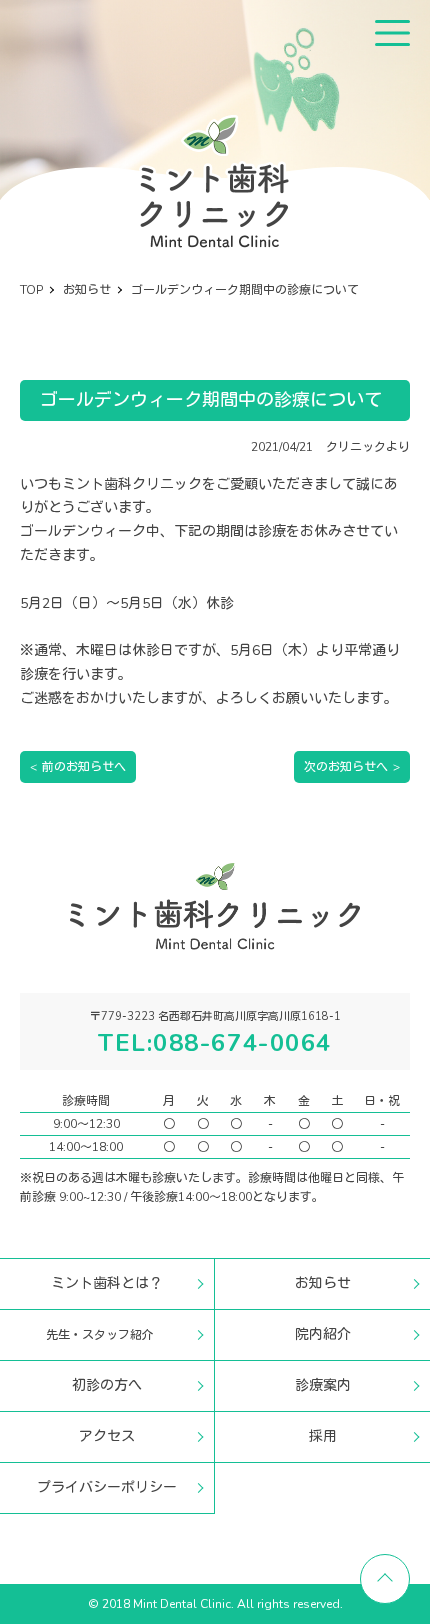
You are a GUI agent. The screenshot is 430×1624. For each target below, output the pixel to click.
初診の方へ (107, 1385)
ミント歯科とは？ (107, 1283)
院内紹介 (323, 1334)
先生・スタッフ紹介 (100, 1335)
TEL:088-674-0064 (215, 1043)
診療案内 (323, 1385)
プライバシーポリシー (107, 1487)
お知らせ (323, 1283)
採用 (323, 1436)
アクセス (107, 1436)
